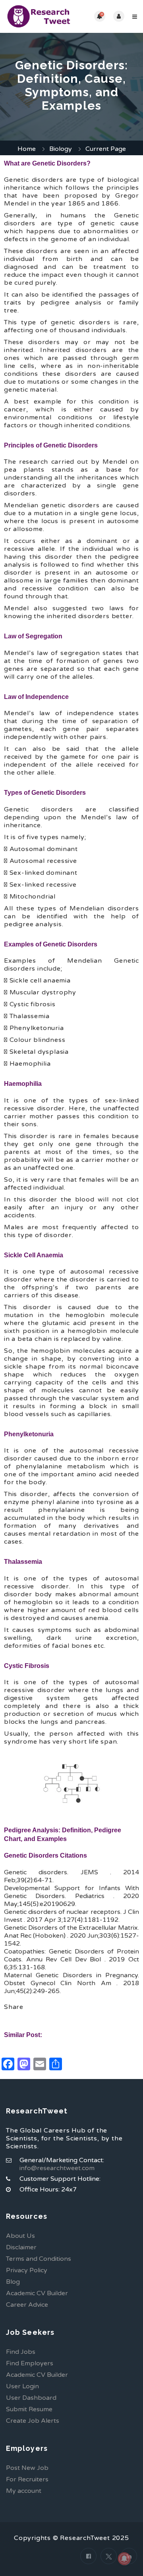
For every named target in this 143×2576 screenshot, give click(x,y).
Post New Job (27, 2468)
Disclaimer (21, 2247)
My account (24, 2491)
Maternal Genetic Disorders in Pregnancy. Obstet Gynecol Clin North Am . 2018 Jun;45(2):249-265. (71, 1983)
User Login (22, 2386)
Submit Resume (29, 2409)
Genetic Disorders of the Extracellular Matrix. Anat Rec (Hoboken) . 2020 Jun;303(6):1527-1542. (71, 1936)
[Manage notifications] (124, 2559)
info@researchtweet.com (57, 2168)
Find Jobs (21, 2352)
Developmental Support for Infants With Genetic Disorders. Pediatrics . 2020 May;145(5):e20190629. (71, 1896)
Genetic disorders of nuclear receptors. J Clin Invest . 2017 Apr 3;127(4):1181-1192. (71, 1916)
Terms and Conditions (39, 2259)
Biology (61, 149)
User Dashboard (31, 2398)
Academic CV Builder (37, 2293)
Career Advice (27, 2305)
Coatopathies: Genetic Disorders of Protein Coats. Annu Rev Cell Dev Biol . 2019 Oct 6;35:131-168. (71, 1959)
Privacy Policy (27, 2270)
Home (27, 149)
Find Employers (30, 2363)
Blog (13, 2282)
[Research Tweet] (39, 16)
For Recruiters (27, 2479)
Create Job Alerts (33, 2421)
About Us (20, 2236)
